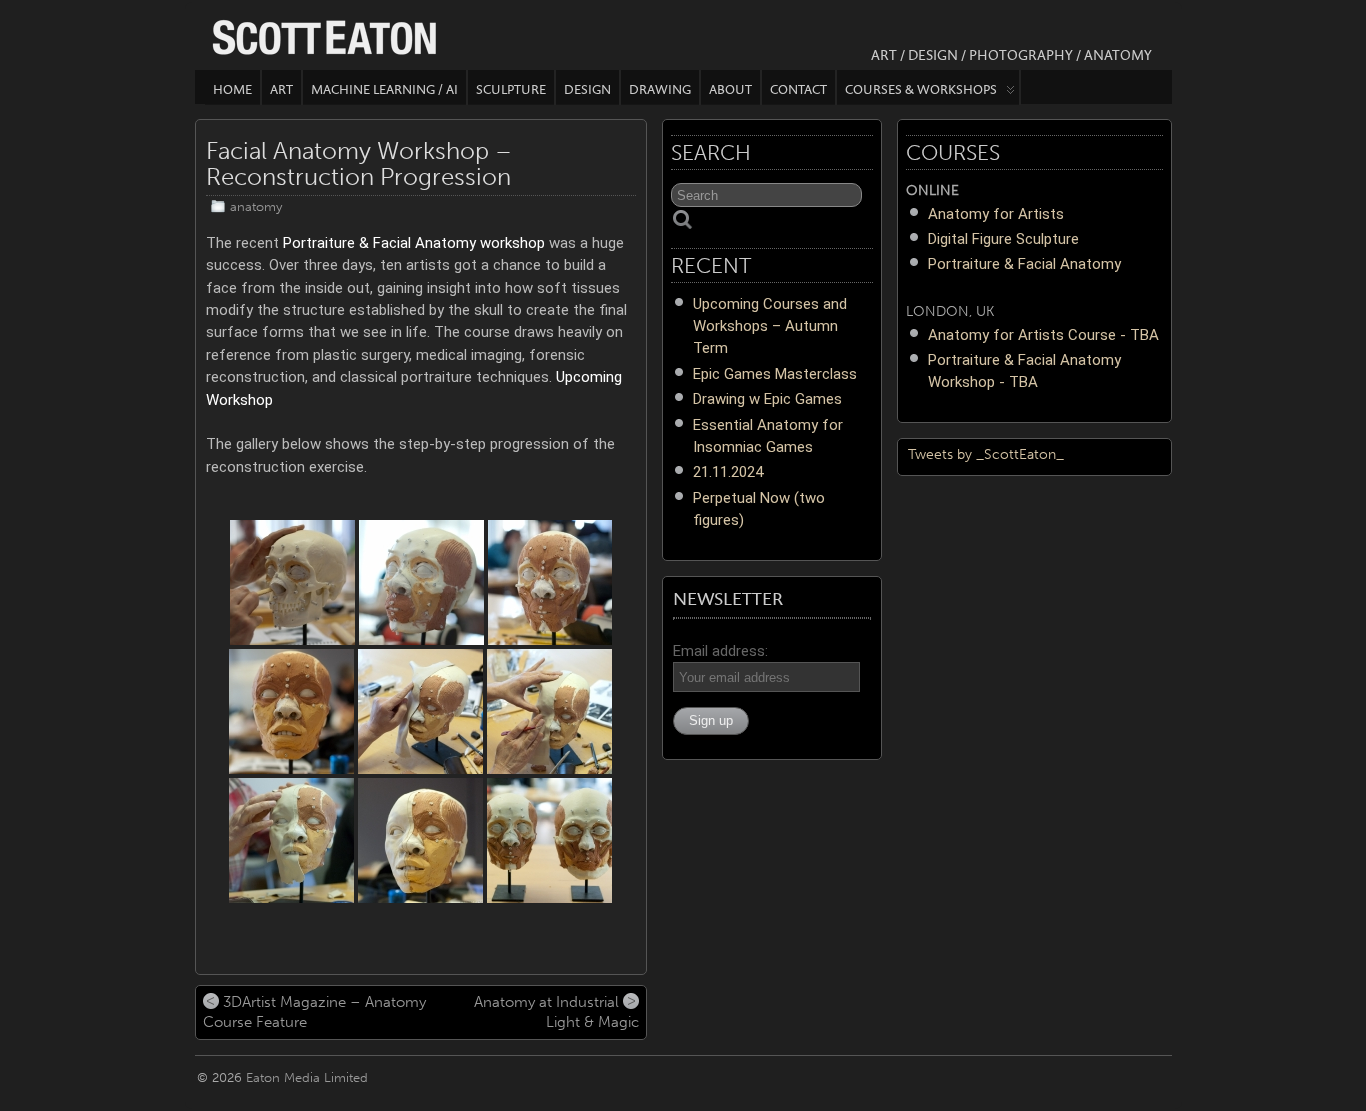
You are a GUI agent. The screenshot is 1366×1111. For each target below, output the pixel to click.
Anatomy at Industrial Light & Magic (556, 1011)
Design (587, 89)
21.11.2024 (728, 472)
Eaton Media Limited (307, 1077)
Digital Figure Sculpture (1003, 239)
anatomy (256, 206)
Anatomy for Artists (996, 214)
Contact (798, 89)
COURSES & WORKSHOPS (921, 89)
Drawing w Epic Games (767, 399)
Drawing (660, 89)
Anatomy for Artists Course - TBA (1043, 335)
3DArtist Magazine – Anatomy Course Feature (314, 1011)
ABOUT (730, 89)
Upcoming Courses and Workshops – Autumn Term (770, 326)
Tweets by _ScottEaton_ (986, 454)
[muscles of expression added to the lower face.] (550, 582)
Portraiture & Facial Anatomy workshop (414, 243)
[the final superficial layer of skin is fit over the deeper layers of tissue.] (420, 711)
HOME (232, 89)
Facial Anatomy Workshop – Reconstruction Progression (359, 163)
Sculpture (511, 89)
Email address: (720, 651)
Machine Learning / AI (384, 89)
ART (281, 89)
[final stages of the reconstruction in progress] (549, 711)
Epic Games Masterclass (775, 374)
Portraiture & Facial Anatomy (1024, 264)
